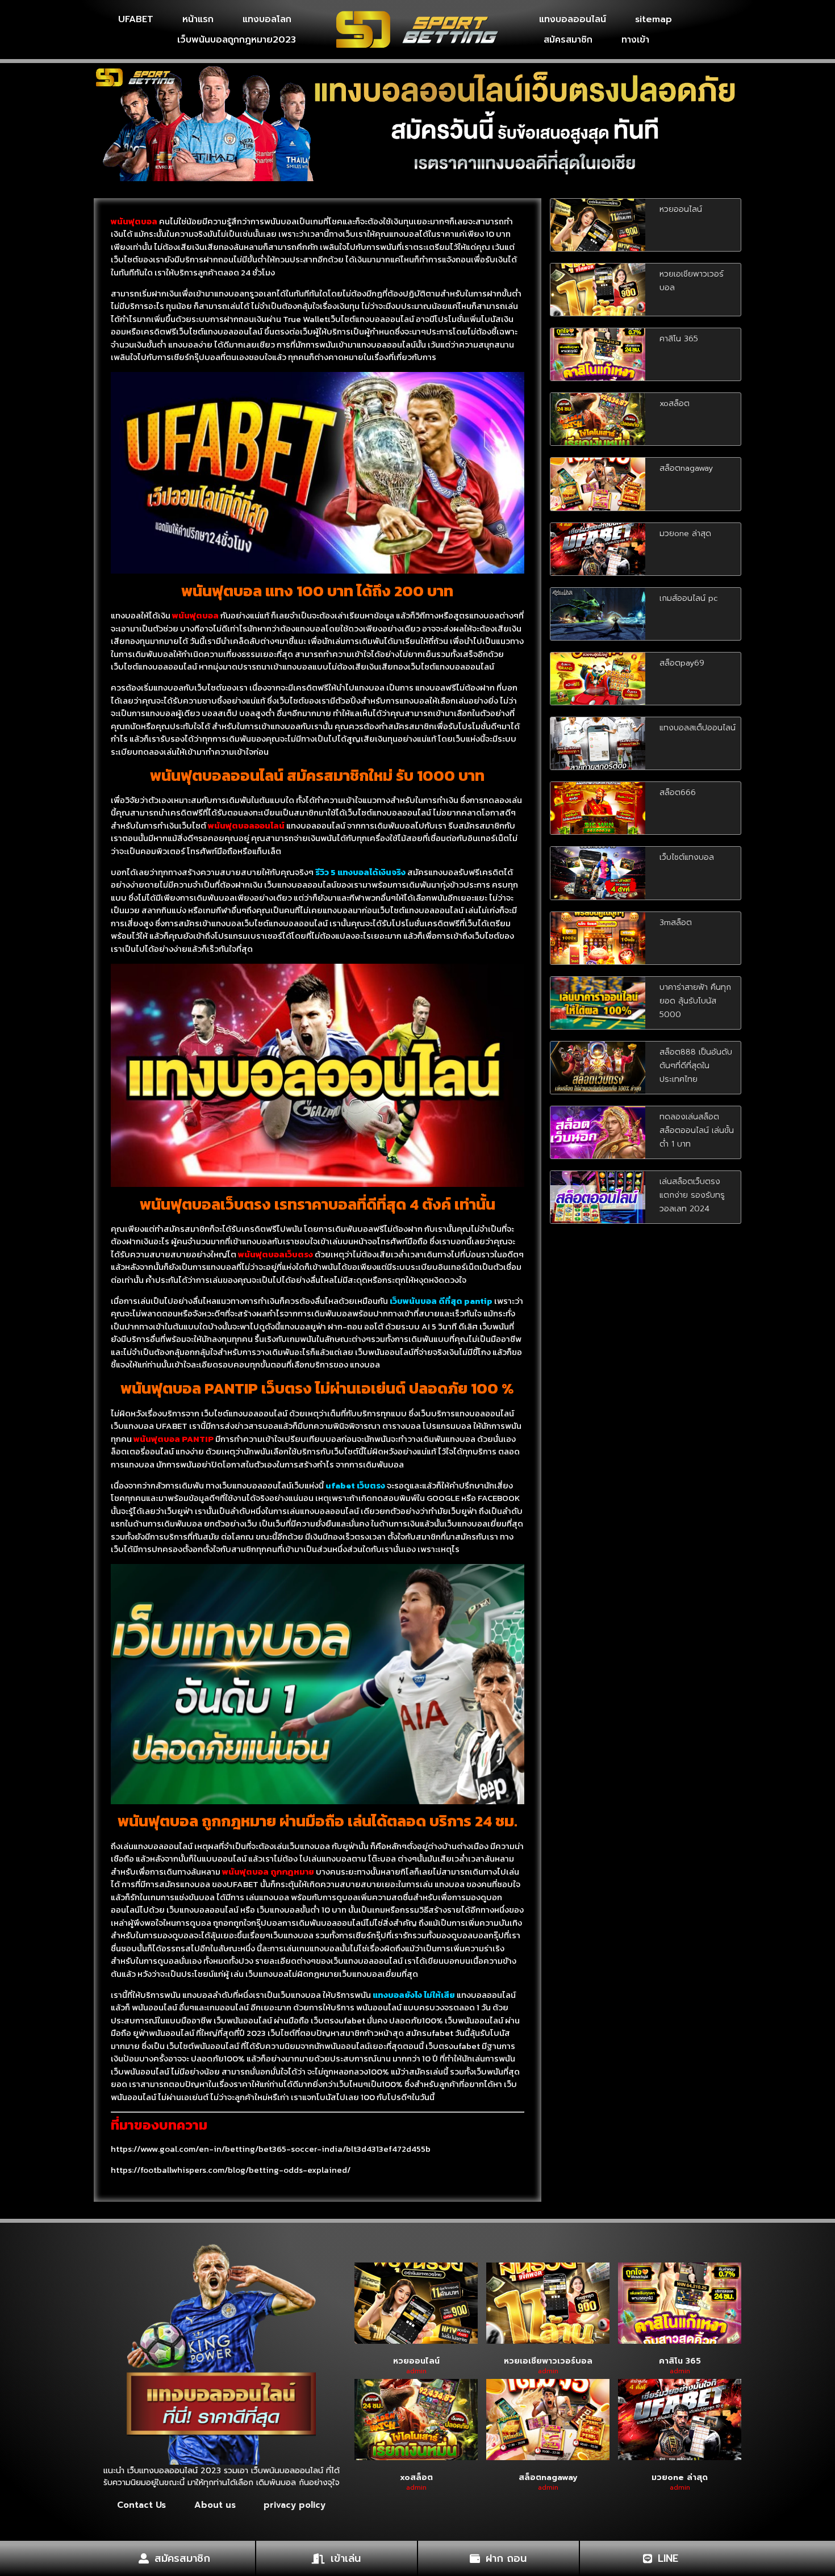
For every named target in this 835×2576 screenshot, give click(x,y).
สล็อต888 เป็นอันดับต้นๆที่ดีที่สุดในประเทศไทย (696, 1066)
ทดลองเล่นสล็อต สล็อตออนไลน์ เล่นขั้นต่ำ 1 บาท (697, 1130)
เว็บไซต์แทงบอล (687, 857)
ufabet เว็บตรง (355, 1485)
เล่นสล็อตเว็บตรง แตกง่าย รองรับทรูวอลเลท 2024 (692, 1195)
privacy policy (295, 2505)
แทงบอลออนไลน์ (573, 19)
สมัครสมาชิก (568, 40)
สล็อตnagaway (686, 468)
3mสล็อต (676, 923)
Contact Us (141, 2505)
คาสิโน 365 (679, 339)
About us (215, 2505)
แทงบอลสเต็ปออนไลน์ (698, 728)
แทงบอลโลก (267, 19)
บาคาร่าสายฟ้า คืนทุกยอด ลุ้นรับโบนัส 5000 (695, 1001)
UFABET (136, 19)
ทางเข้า (635, 40)
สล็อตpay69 (682, 663)
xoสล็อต (675, 403)
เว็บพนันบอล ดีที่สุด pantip (441, 1301)
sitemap (654, 19)
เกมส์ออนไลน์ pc (689, 598)
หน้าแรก (198, 19)
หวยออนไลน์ (681, 209)
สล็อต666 (678, 793)
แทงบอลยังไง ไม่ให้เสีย (414, 1995)
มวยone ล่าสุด (685, 534)
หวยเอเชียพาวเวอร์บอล (548, 2361)
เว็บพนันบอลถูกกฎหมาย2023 (237, 40)
